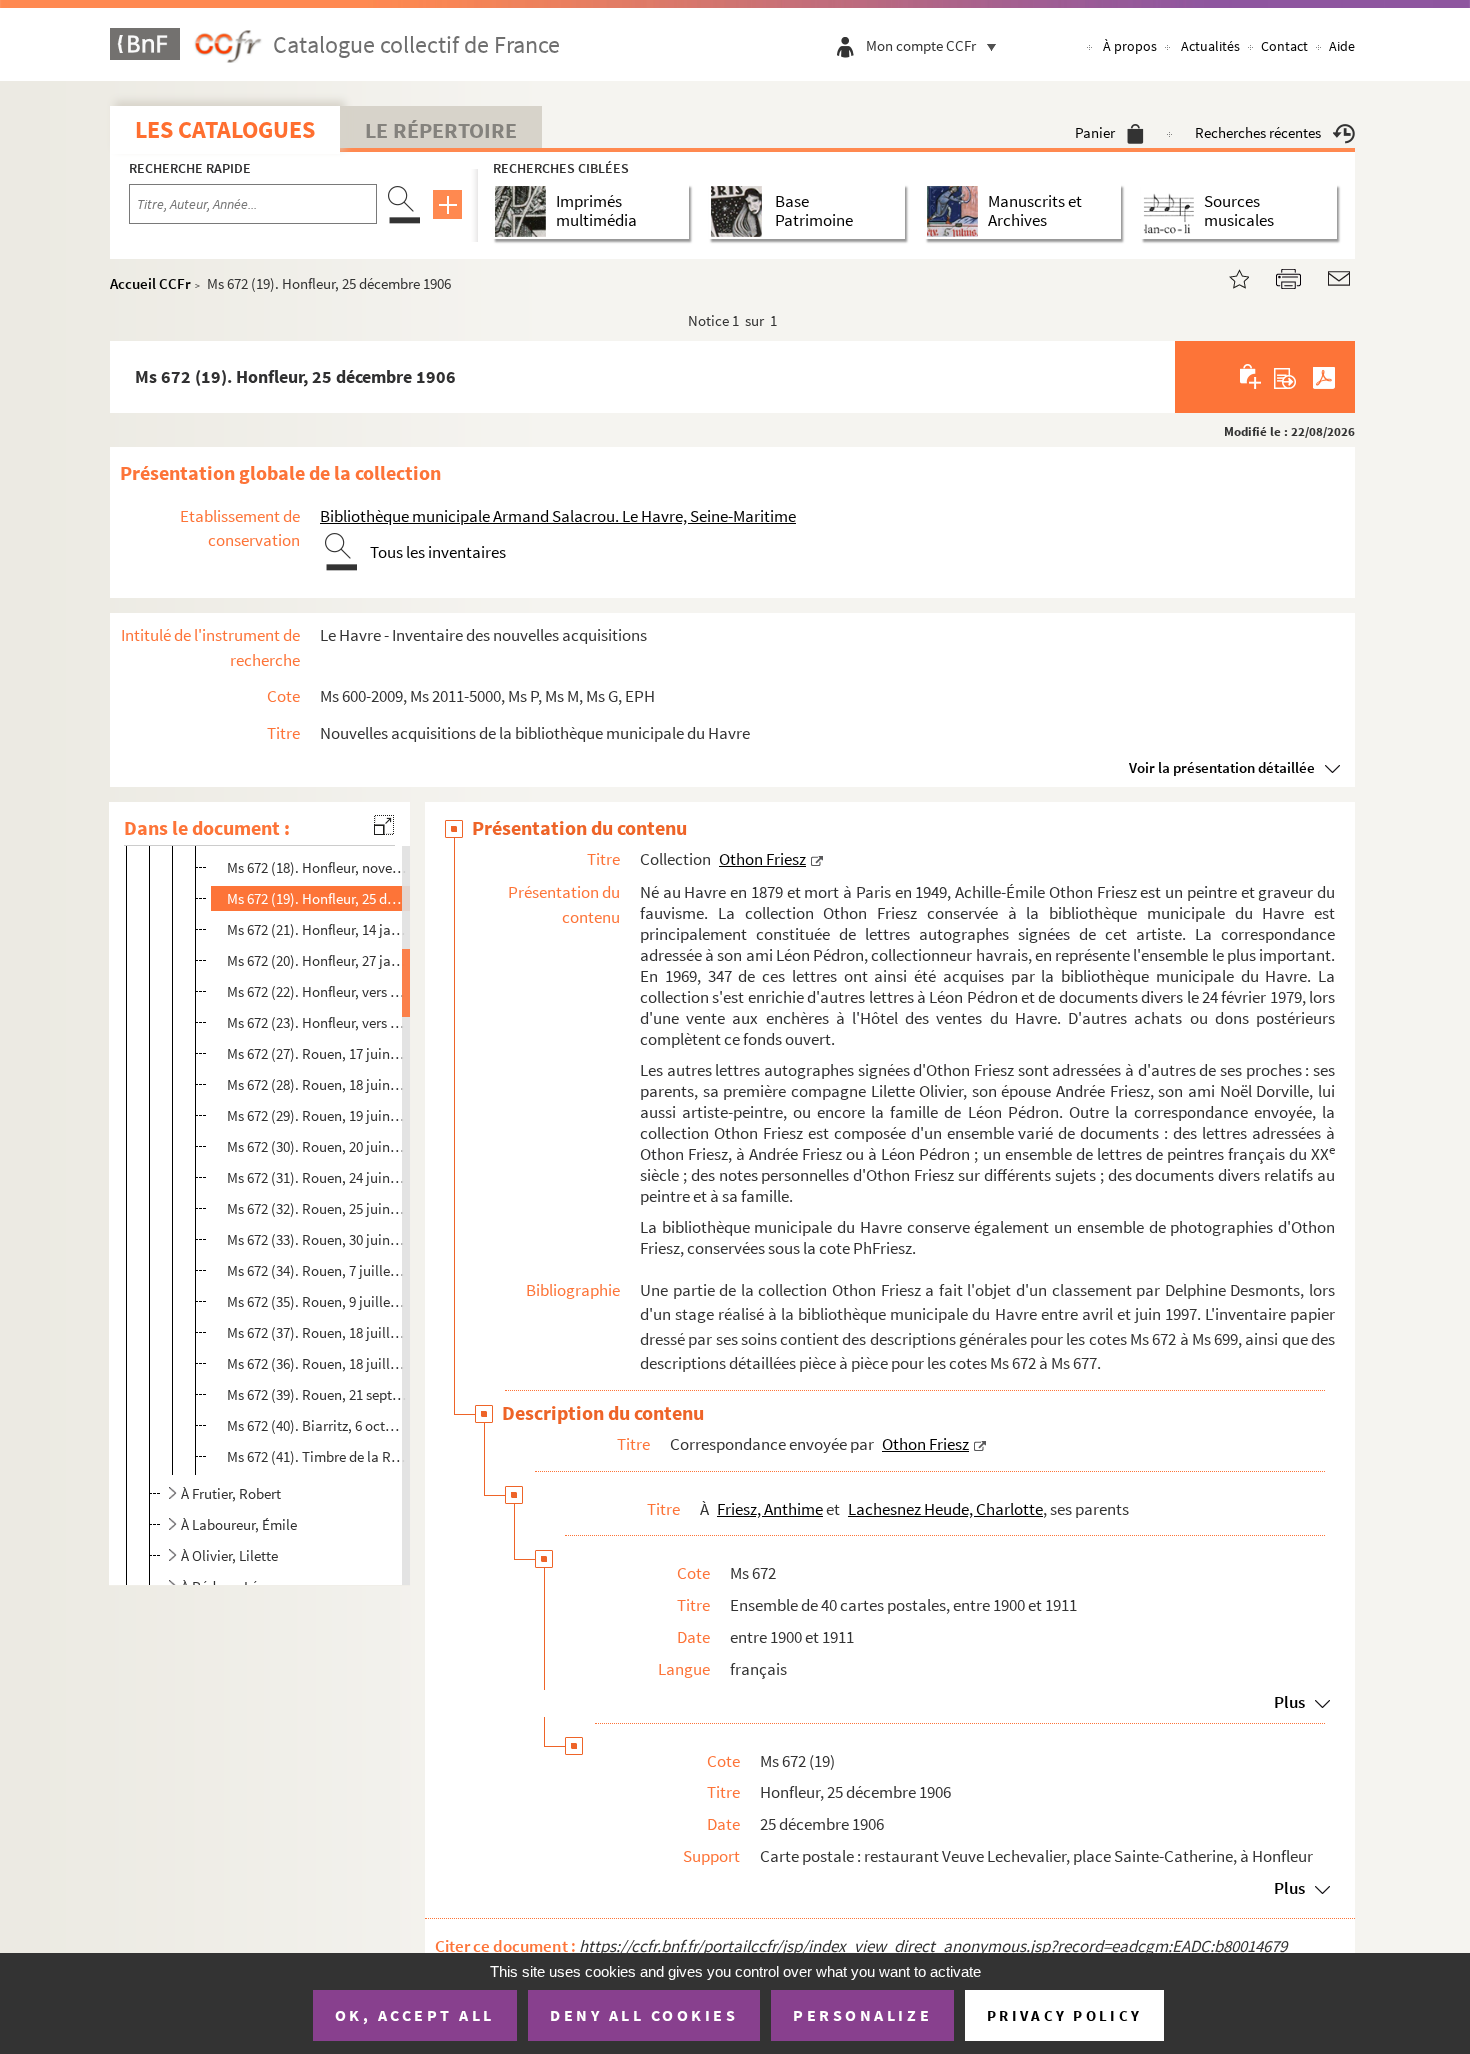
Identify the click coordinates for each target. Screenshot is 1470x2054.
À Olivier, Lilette (229, 1555)
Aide (1342, 46)
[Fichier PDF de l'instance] (1324, 377)
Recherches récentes (1258, 132)
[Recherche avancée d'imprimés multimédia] (524, 211)
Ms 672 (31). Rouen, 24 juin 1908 (316, 1177)
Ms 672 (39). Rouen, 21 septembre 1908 (316, 1394)
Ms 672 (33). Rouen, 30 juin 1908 (316, 1239)
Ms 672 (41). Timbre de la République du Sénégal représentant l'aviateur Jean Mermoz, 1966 (316, 1456)
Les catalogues (225, 129)
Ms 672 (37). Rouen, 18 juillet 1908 (316, 1332)
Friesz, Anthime (770, 1509)
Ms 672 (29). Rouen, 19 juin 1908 (316, 1115)
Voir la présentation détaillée (1222, 767)
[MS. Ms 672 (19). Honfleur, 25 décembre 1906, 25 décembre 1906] (1227, 276)
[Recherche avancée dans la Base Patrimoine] (740, 211)
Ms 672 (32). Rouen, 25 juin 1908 (316, 1208)
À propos (1130, 46)
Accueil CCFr (150, 283)
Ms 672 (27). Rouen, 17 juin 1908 (316, 1053)
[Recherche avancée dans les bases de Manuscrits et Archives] (956, 211)
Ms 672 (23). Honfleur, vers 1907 (316, 1022)
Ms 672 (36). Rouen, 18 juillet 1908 (316, 1363)
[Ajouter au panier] (1251, 377)
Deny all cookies (644, 2015)
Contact (1284, 46)
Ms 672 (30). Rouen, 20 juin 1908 (316, 1146)
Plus (1289, 1702)
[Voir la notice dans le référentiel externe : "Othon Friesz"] (817, 859)
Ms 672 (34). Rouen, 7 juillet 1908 (316, 1270)
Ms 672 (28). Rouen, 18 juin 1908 (316, 1084)
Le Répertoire (441, 130)
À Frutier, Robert (231, 1493)
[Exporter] (1285, 377)
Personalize (862, 2015)
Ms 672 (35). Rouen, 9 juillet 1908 (316, 1301)
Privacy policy (1064, 2015)
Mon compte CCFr (921, 45)
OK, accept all (415, 2015)
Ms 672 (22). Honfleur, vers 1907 (316, 991)
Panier (1095, 132)
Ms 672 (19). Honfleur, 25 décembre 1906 (316, 898)
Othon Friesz (762, 859)
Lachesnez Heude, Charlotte (945, 1509)
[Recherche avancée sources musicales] (1172, 211)
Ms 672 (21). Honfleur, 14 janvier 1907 (316, 929)
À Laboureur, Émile (239, 1524)
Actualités (1210, 46)
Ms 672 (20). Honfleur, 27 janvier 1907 (316, 960)
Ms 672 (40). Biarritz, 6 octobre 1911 (316, 1425)
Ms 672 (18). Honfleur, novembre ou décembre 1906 (316, 867)
